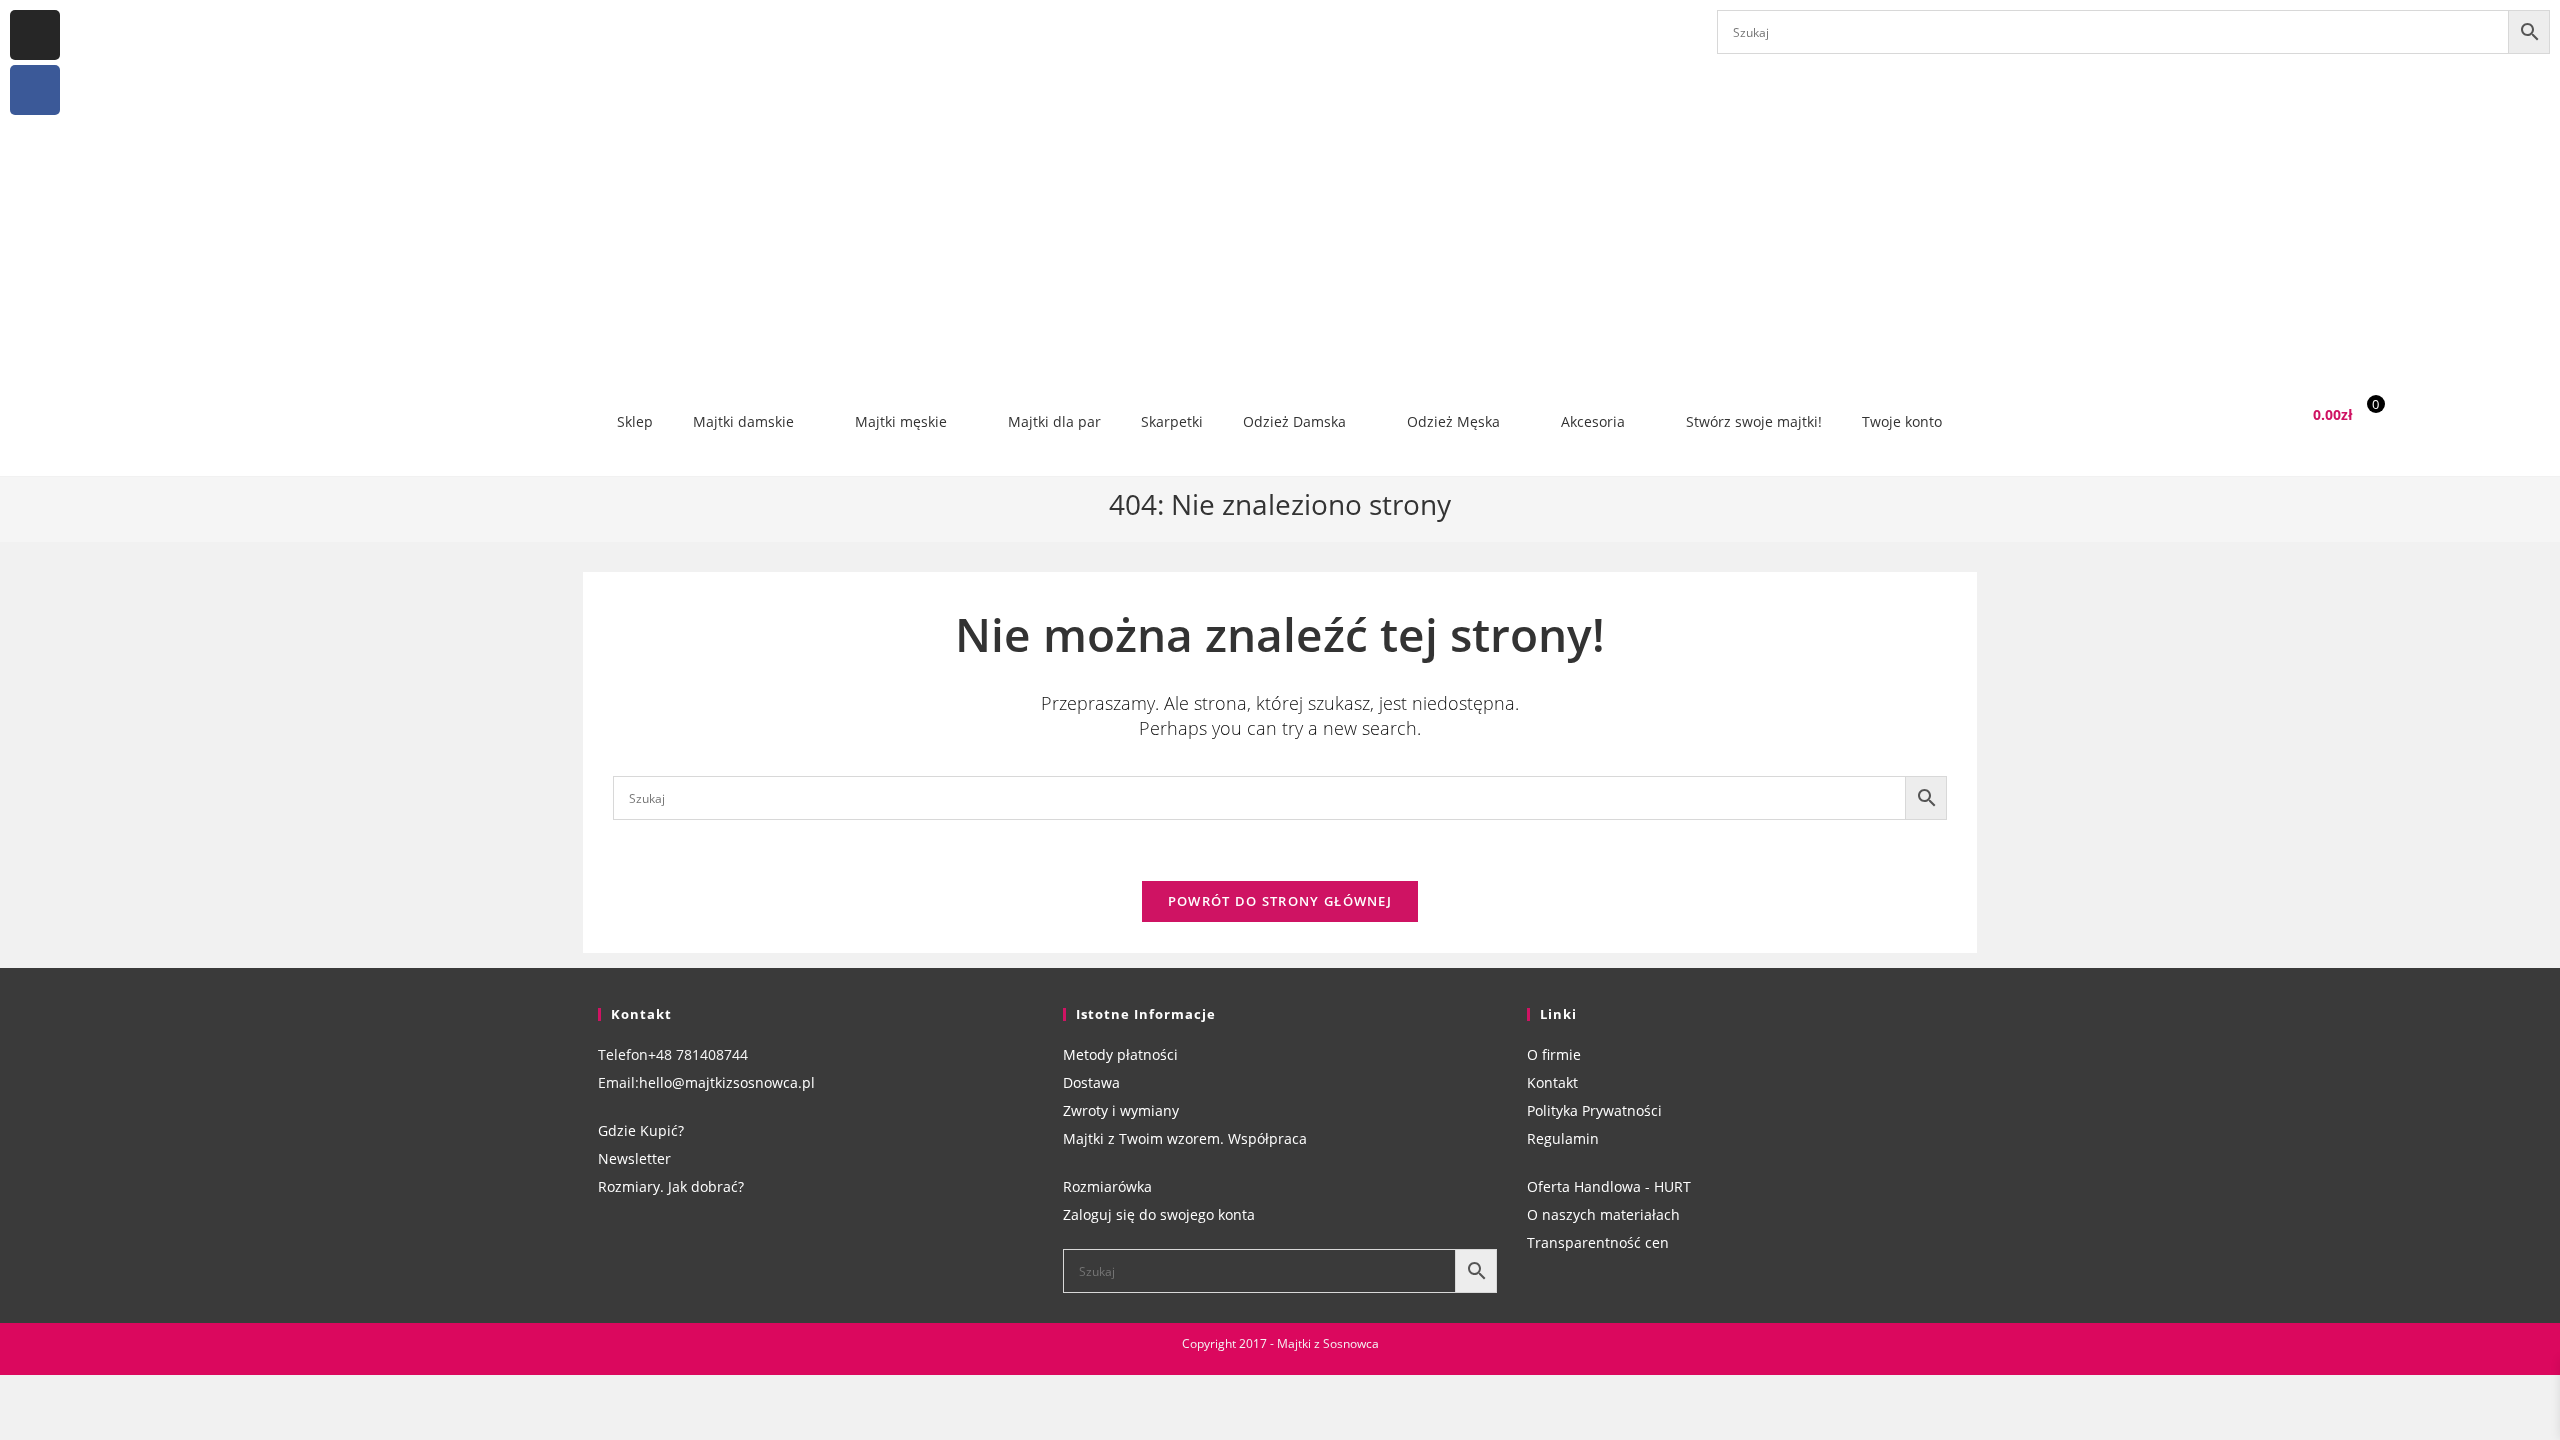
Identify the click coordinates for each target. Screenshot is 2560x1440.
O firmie (1554, 1054)
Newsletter (634, 1158)
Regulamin (1563, 1138)
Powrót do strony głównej (1280, 901)
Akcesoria (1593, 421)
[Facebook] (35, 90)
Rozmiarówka (1107, 1186)
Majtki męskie (901, 421)
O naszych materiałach (1603, 1214)
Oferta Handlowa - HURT (1609, 1186)
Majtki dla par (1054, 421)
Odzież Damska (1294, 421)
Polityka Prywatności (1594, 1110)
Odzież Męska (1453, 421)
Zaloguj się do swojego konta (1159, 1214)
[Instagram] (35, 35)
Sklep (635, 421)
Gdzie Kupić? (641, 1130)
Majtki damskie (743, 421)
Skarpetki (1172, 421)
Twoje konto (1902, 421)
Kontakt (1552, 1082)
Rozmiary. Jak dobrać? (671, 1186)
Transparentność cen (1598, 1242)
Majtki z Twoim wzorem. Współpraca (1185, 1138)
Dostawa (1091, 1082)
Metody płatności (1120, 1054)
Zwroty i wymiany (1121, 1110)
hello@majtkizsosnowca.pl (727, 1082)
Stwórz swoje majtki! (1754, 421)
